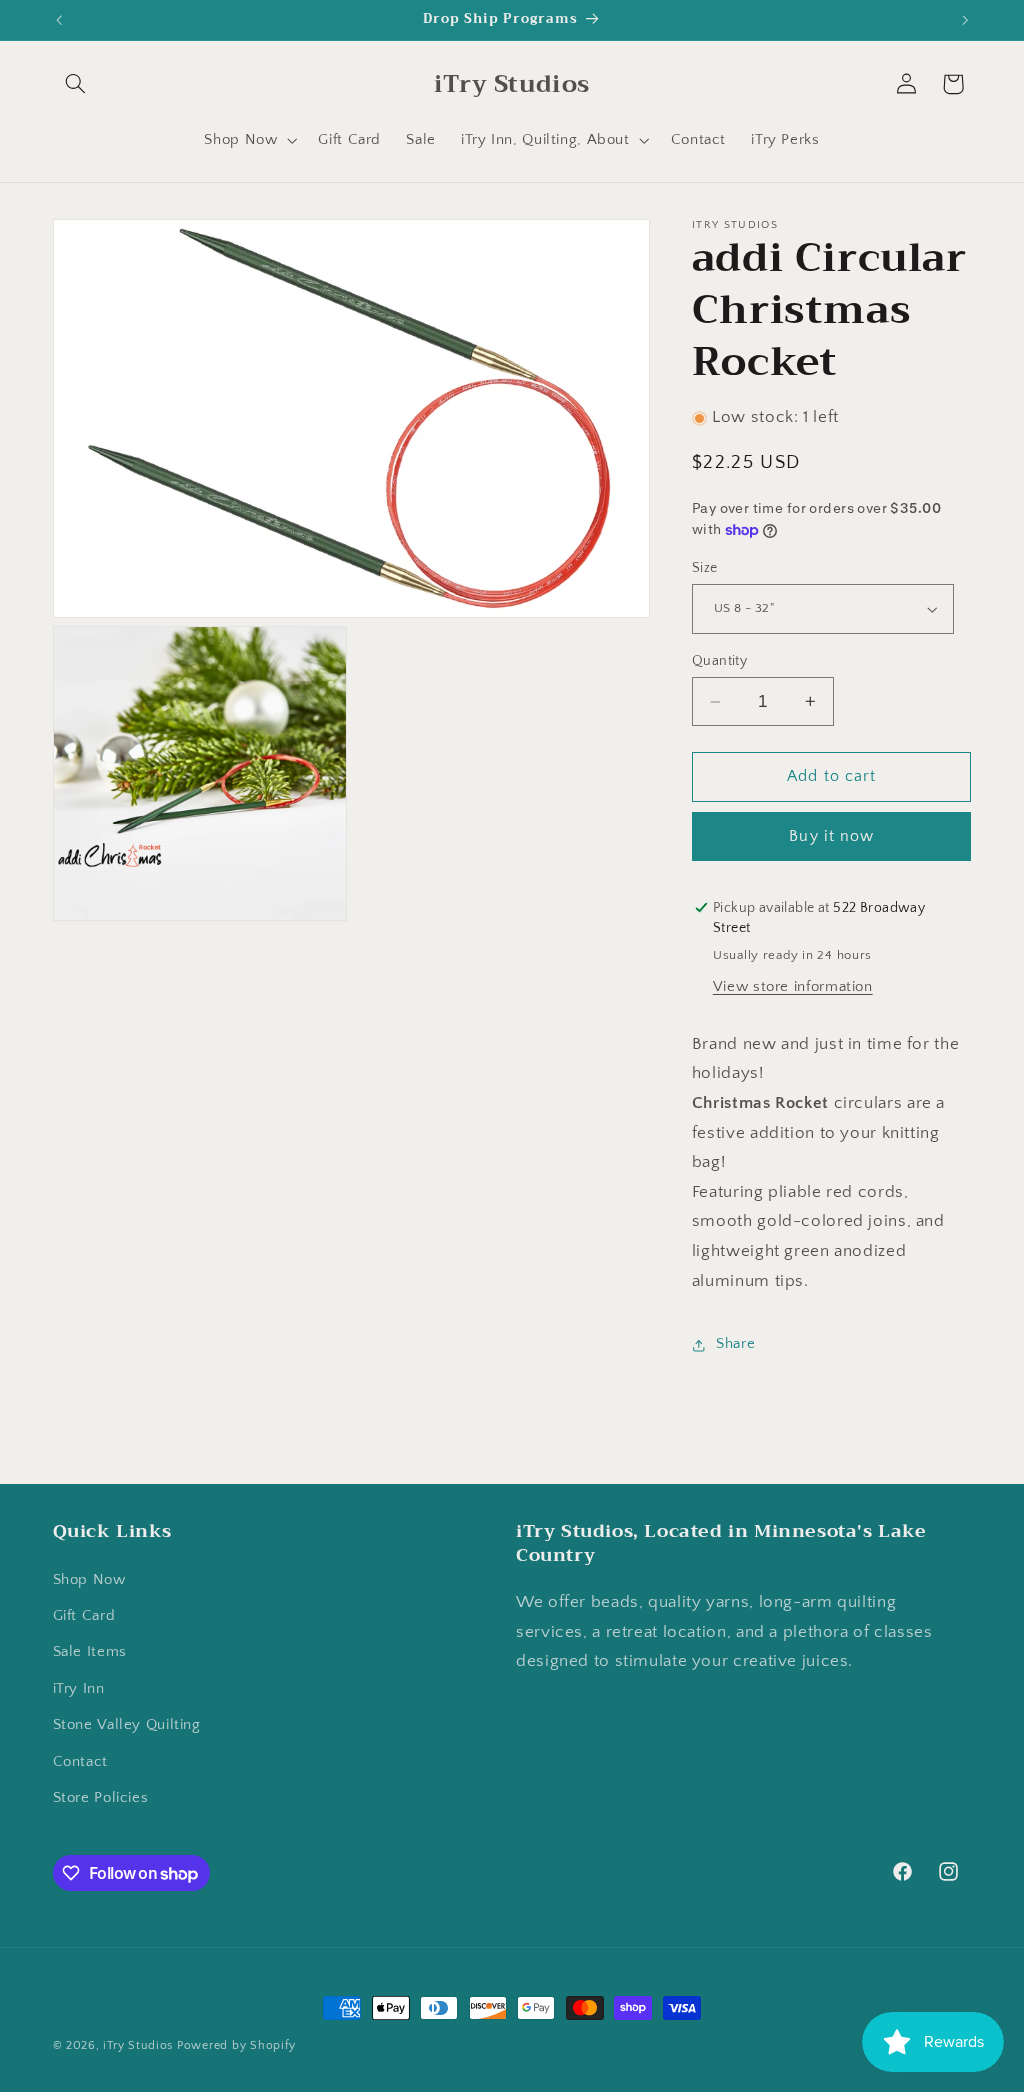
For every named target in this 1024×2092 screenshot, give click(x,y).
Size (705, 568)
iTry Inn (79, 1689)
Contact (80, 1762)
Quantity (719, 661)
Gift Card (84, 1616)
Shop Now (89, 1580)
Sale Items (90, 1652)
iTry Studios (138, 2045)
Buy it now (831, 836)
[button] (76, 84)
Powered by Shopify (236, 2045)
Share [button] (735, 1344)
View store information (793, 987)
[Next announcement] (965, 20)
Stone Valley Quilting (127, 1725)
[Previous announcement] (59, 20)
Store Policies (101, 1798)
